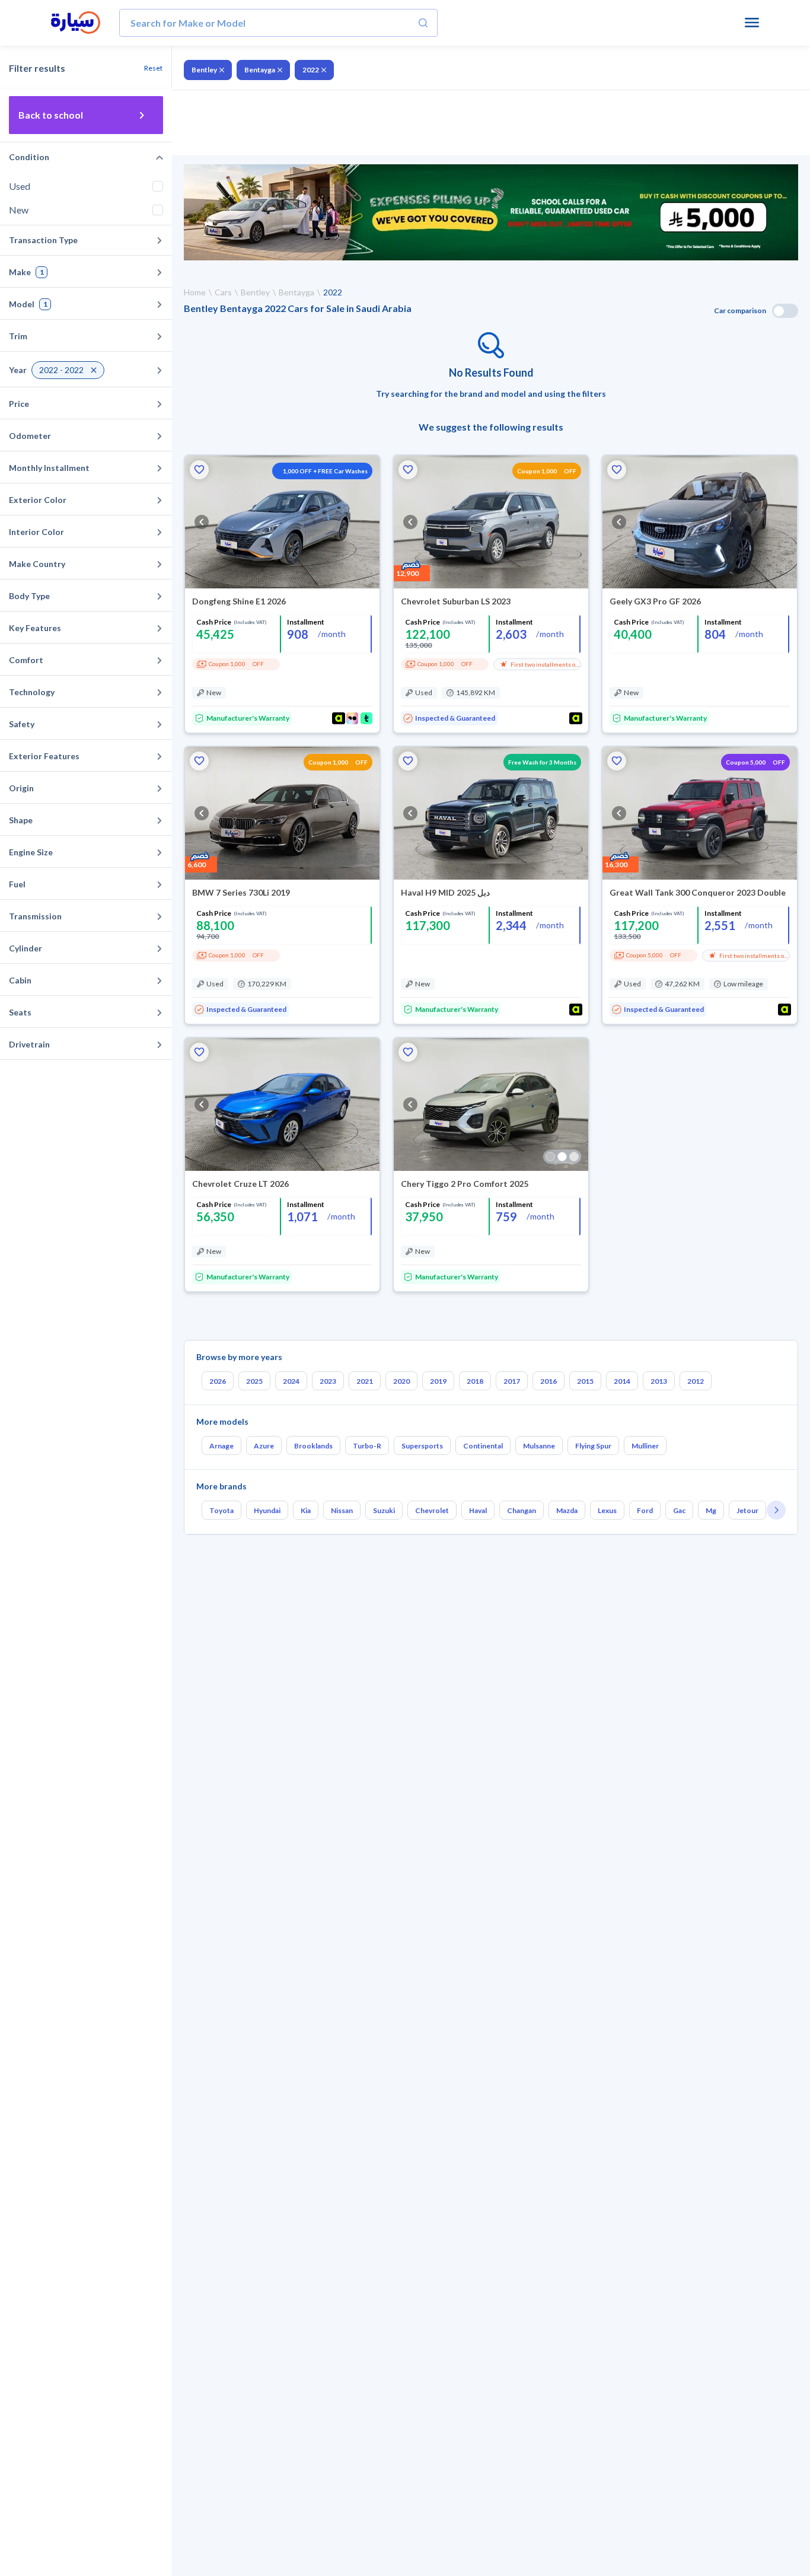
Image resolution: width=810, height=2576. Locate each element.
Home (195, 292)
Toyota (221, 1510)
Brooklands (313, 1446)
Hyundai (267, 1510)
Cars (223, 292)
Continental (483, 1446)
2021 (365, 1381)
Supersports (422, 1446)
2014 (622, 1381)
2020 (401, 1381)
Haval (478, 1510)
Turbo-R (367, 1446)
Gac (679, 1510)
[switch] (785, 311)
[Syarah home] (76, 23)
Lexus (607, 1510)
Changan (522, 1510)
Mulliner (645, 1446)
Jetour (747, 1510)
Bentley (204, 70)
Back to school (51, 115)
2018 (475, 1381)
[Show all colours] (562, 1157)
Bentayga (260, 70)
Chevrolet (432, 1510)
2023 (328, 1381)
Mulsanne (539, 1446)
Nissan (342, 1510)
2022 (311, 70)
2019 (438, 1381)
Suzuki (384, 1510)
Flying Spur (593, 1446)
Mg (711, 1510)
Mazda (567, 1510)
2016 (548, 1381)
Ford (645, 1510)
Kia (306, 1510)
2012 (696, 1381)
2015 (585, 1381)
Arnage (221, 1446)
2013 (659, 1381)
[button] (199, 470)
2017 (512, 1381)
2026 (218, 1381)
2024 (291, 1381)
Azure (264, 1446)
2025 (254, 1381)
